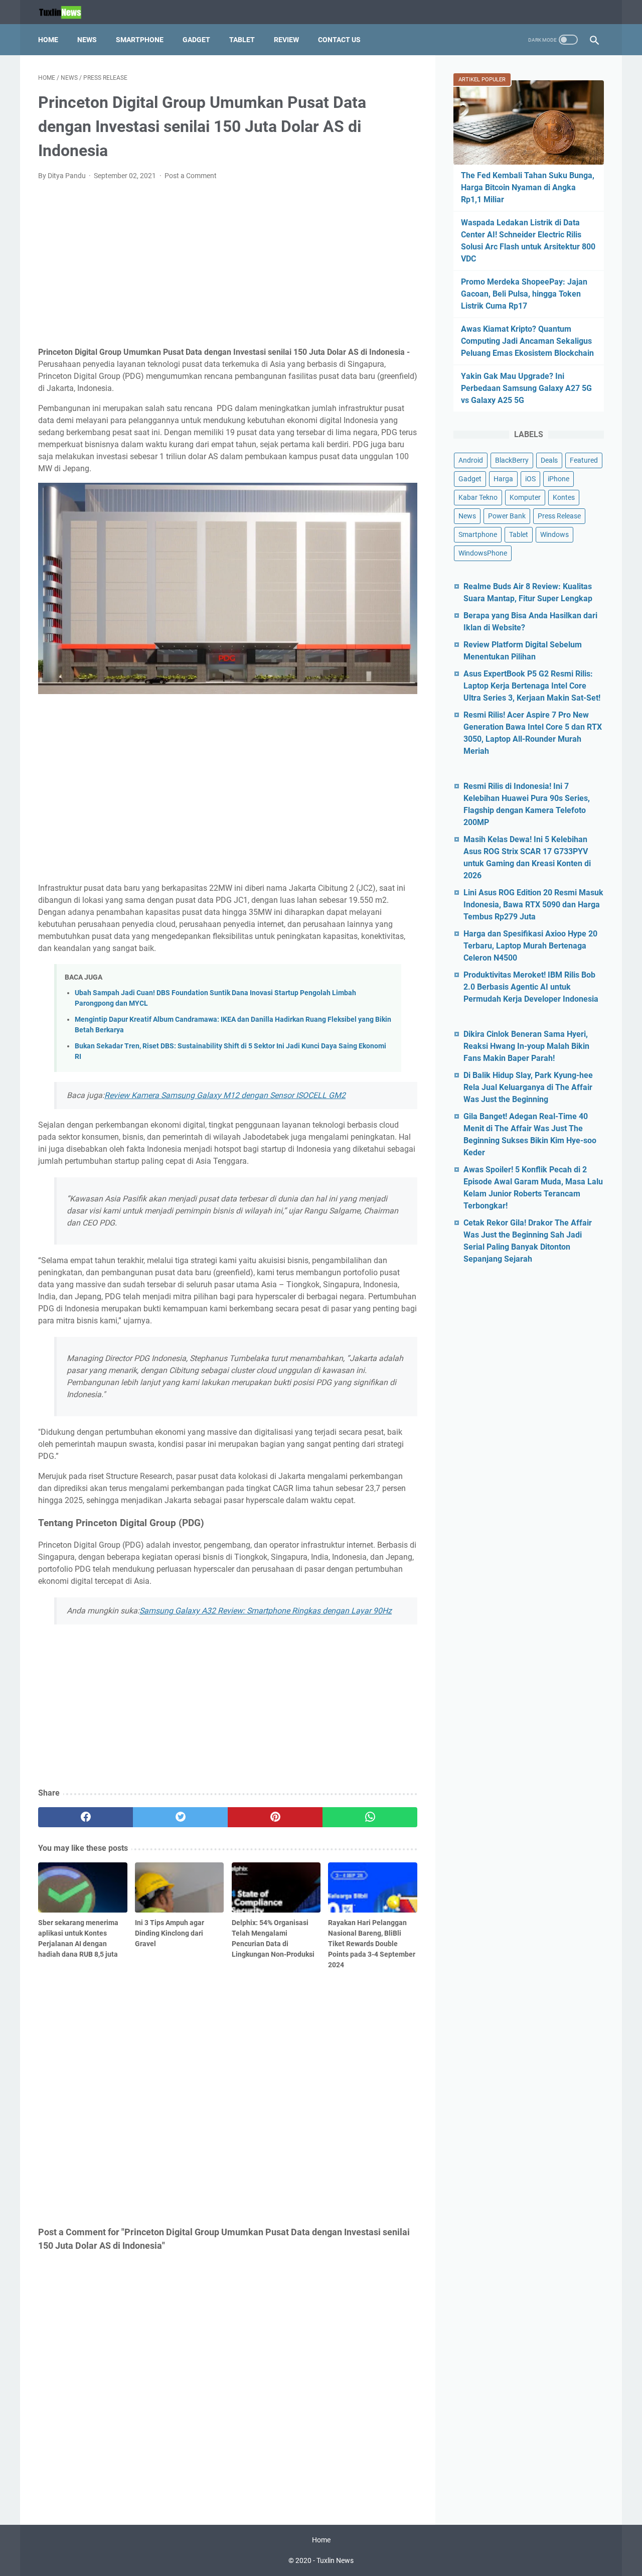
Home (48, 40)
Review (286, 40)
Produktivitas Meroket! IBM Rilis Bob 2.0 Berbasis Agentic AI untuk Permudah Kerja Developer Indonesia (531, 987)
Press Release (559, 516)
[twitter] (180, 1817)
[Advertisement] (228, 264)
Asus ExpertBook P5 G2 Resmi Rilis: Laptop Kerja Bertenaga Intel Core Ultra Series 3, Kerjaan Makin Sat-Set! (532, 686)
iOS (530, 479)
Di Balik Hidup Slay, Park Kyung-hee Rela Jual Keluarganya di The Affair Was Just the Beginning (528, 1087)
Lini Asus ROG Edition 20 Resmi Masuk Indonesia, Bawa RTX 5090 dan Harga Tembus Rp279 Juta (533, 905)
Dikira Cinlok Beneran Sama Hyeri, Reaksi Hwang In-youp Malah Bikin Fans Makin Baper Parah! (526, 1046)
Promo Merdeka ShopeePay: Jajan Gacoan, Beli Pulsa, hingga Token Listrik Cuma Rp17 (524, 294)
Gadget (196, 40)
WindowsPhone (483, 553)
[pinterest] (275, 1817)
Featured (584, 460)
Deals (549, 460)
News (87, 40)
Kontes (564, 497)
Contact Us (339, 40)
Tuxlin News (335, 2560)
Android (471, 460)
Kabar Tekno (478, 497)
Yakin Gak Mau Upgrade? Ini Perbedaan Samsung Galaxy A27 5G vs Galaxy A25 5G (526, 388)
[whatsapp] (370, 1817)
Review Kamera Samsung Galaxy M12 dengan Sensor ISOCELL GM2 (225, 1095)
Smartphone (140, 40)
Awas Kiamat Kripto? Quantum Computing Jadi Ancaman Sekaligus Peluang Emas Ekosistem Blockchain (527, 341)
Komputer (525, 497)
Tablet (242, 40)
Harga (503, 479)
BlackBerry (512, 460)
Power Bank (507, 516)
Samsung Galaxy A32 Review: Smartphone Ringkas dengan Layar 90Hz (266, 1611)
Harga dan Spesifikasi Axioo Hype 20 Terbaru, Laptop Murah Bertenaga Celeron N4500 (530, 946)
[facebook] (86, 1817)
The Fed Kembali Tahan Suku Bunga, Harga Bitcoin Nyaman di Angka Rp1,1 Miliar (528, 187)
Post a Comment (191, 176)
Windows (554, 534)
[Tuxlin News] (66, 12)
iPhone (558, 479)
